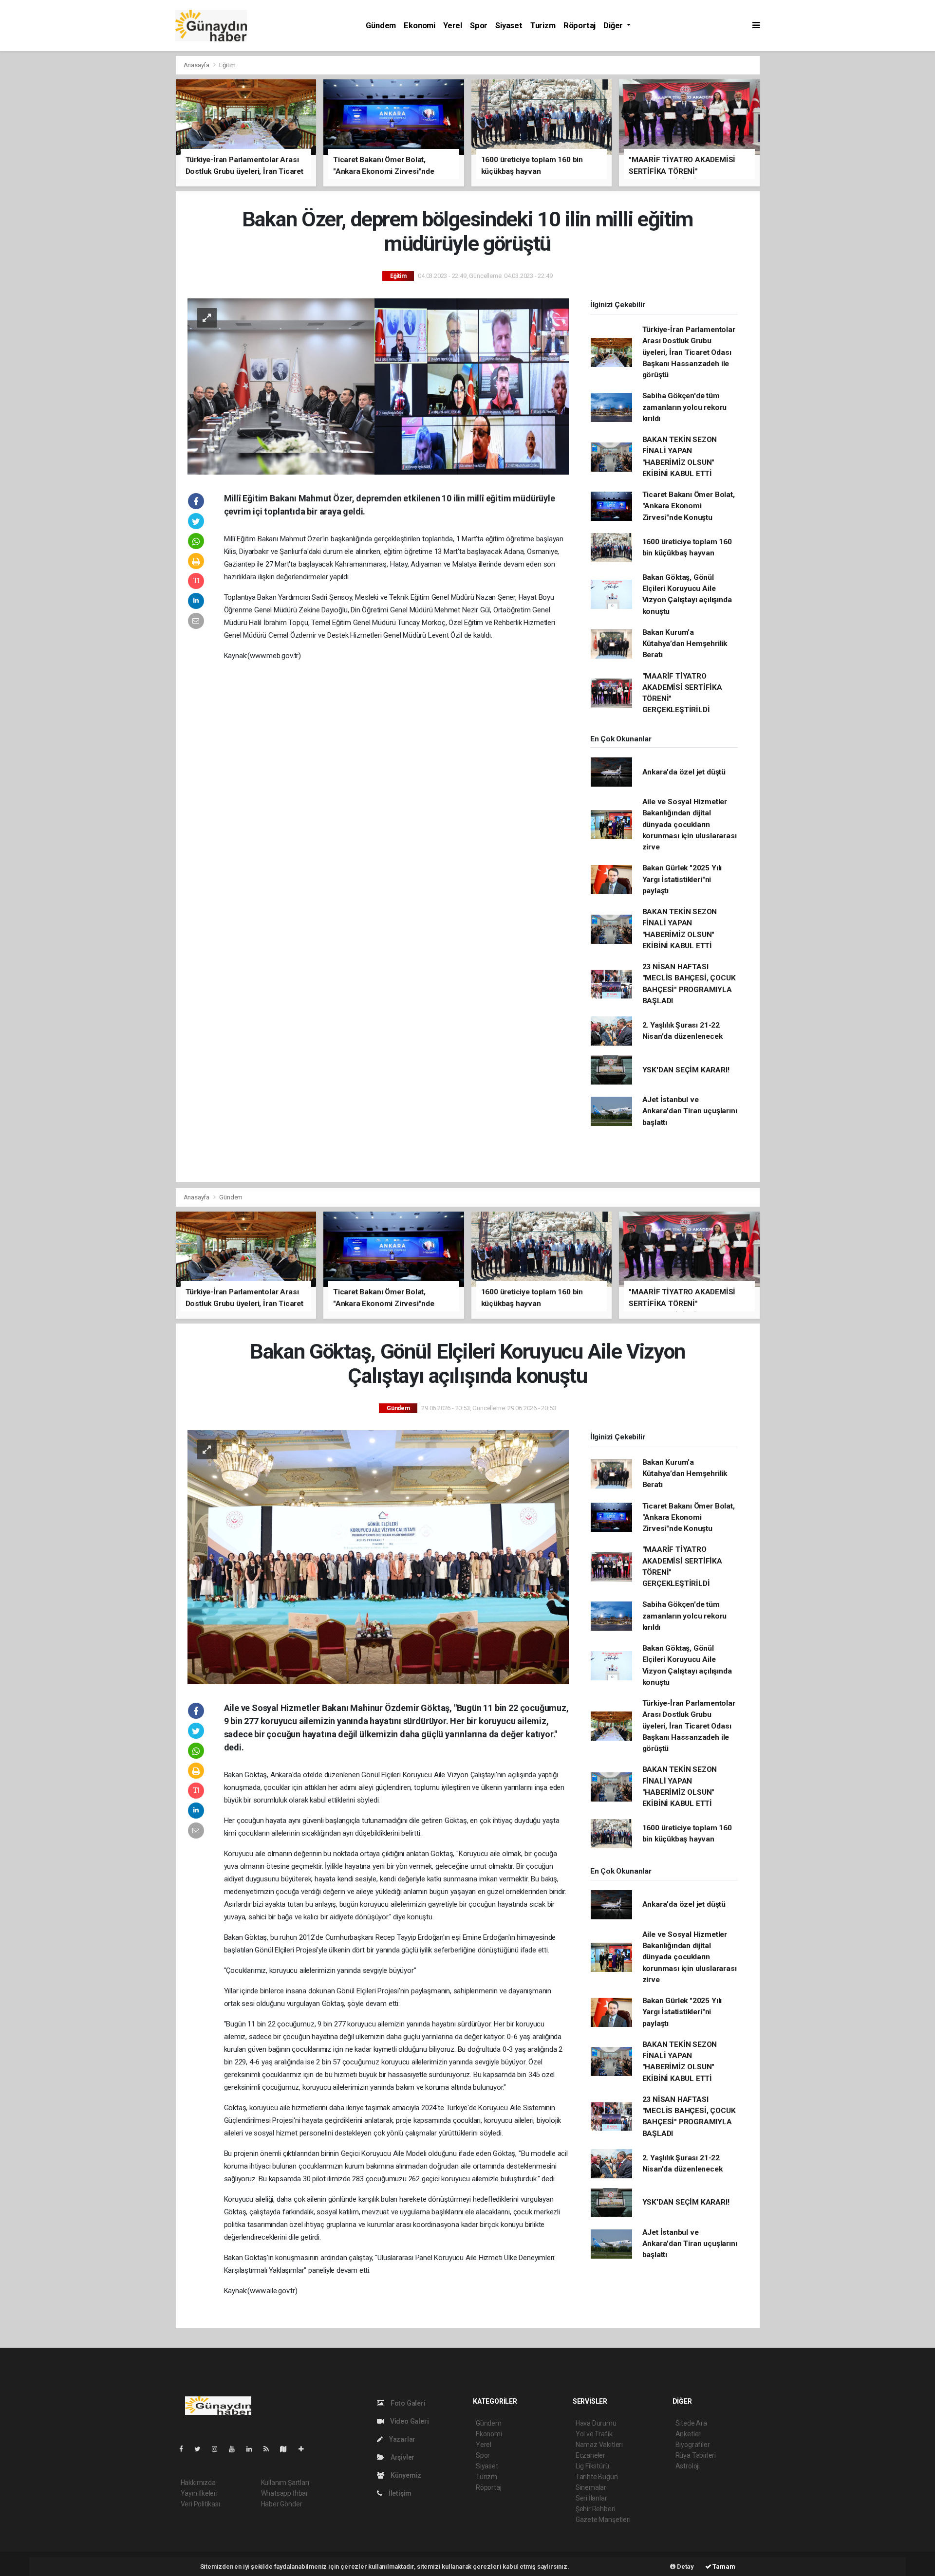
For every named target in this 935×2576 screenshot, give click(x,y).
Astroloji (688, 2466)
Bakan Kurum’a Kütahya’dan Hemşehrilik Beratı (685, 644)
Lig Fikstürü (592, 2466)
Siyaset (509, 26)
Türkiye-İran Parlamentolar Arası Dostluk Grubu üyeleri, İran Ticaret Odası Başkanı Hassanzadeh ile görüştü (689, 352)
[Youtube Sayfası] (236, 2449)
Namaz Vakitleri (599, 2445)
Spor (479, 26)
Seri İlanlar (591, 2498)
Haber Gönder (282, 2504)
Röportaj (580, 26)
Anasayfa (197, 65)
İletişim (399, 2493)
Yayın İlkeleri (199, 2493)
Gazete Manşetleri (603, 2520)
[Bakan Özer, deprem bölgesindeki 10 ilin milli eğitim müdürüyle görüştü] (378, 386)
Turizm (543, 26)
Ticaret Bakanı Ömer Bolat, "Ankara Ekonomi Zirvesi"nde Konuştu (689, 506)
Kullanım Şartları (285, 2483)
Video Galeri (409, 2421)
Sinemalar (591, 2487)
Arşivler (402, 2457)
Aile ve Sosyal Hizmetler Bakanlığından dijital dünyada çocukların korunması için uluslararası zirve (690, 824)
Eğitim (227, 65)
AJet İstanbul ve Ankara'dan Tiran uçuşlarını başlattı (690, 1111)
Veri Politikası (200, 2504)
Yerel (453, 26)
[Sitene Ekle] (305, 2449)
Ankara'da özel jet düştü (684, 772)
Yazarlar (402, 2439)
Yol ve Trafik (594, 2434)
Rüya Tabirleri (696, 2455)
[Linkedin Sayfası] (253, 2449)
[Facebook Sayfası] (185, 2449)
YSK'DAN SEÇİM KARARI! (686, 1070)
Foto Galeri (407, 2403)
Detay (685, 2567)
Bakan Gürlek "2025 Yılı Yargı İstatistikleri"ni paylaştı (682, 879)
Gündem (381, 26)
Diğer (614, 26)
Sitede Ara (691, 2423)
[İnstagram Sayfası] (219, 2449)
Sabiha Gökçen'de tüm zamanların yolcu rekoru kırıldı (685, 407)
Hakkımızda (198, 2483)
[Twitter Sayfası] (201, 2449)
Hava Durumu (596, 2423)
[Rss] (270, 2449)
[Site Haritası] (287, 2449)
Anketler (688, 2434)
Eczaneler (590, 2455)
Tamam (723, 2567)
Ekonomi (420, 26)
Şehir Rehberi (596, 2509)
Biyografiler (693, 2445)
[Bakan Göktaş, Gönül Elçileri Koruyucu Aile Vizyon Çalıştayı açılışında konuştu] (378, 1557)
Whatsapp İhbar (285, 2493)
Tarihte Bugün (597, 2477)
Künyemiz (405, 2475)
